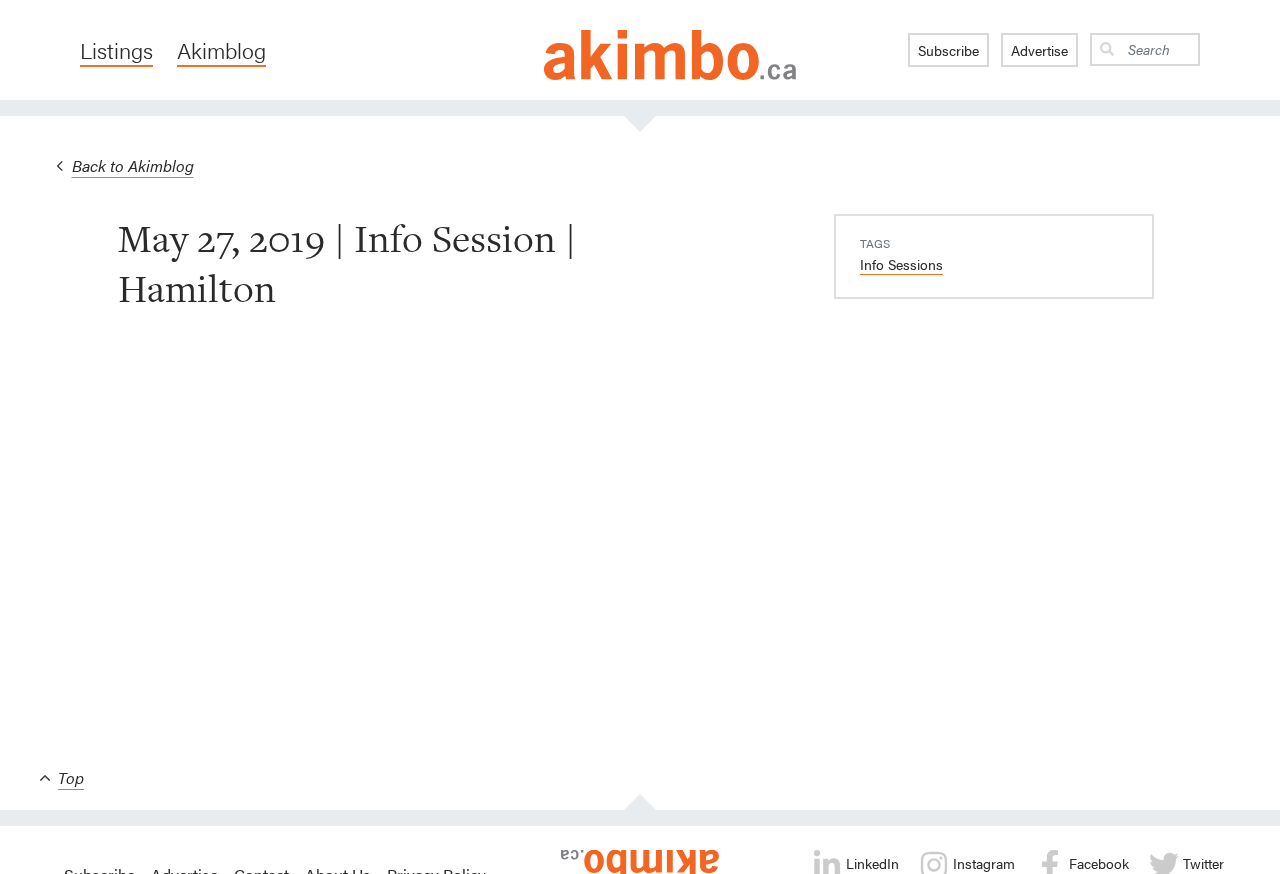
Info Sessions (901, 264)
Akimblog (221, 50)
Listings (116, 50)
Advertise (1039, 50)
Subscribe (948, 50)
